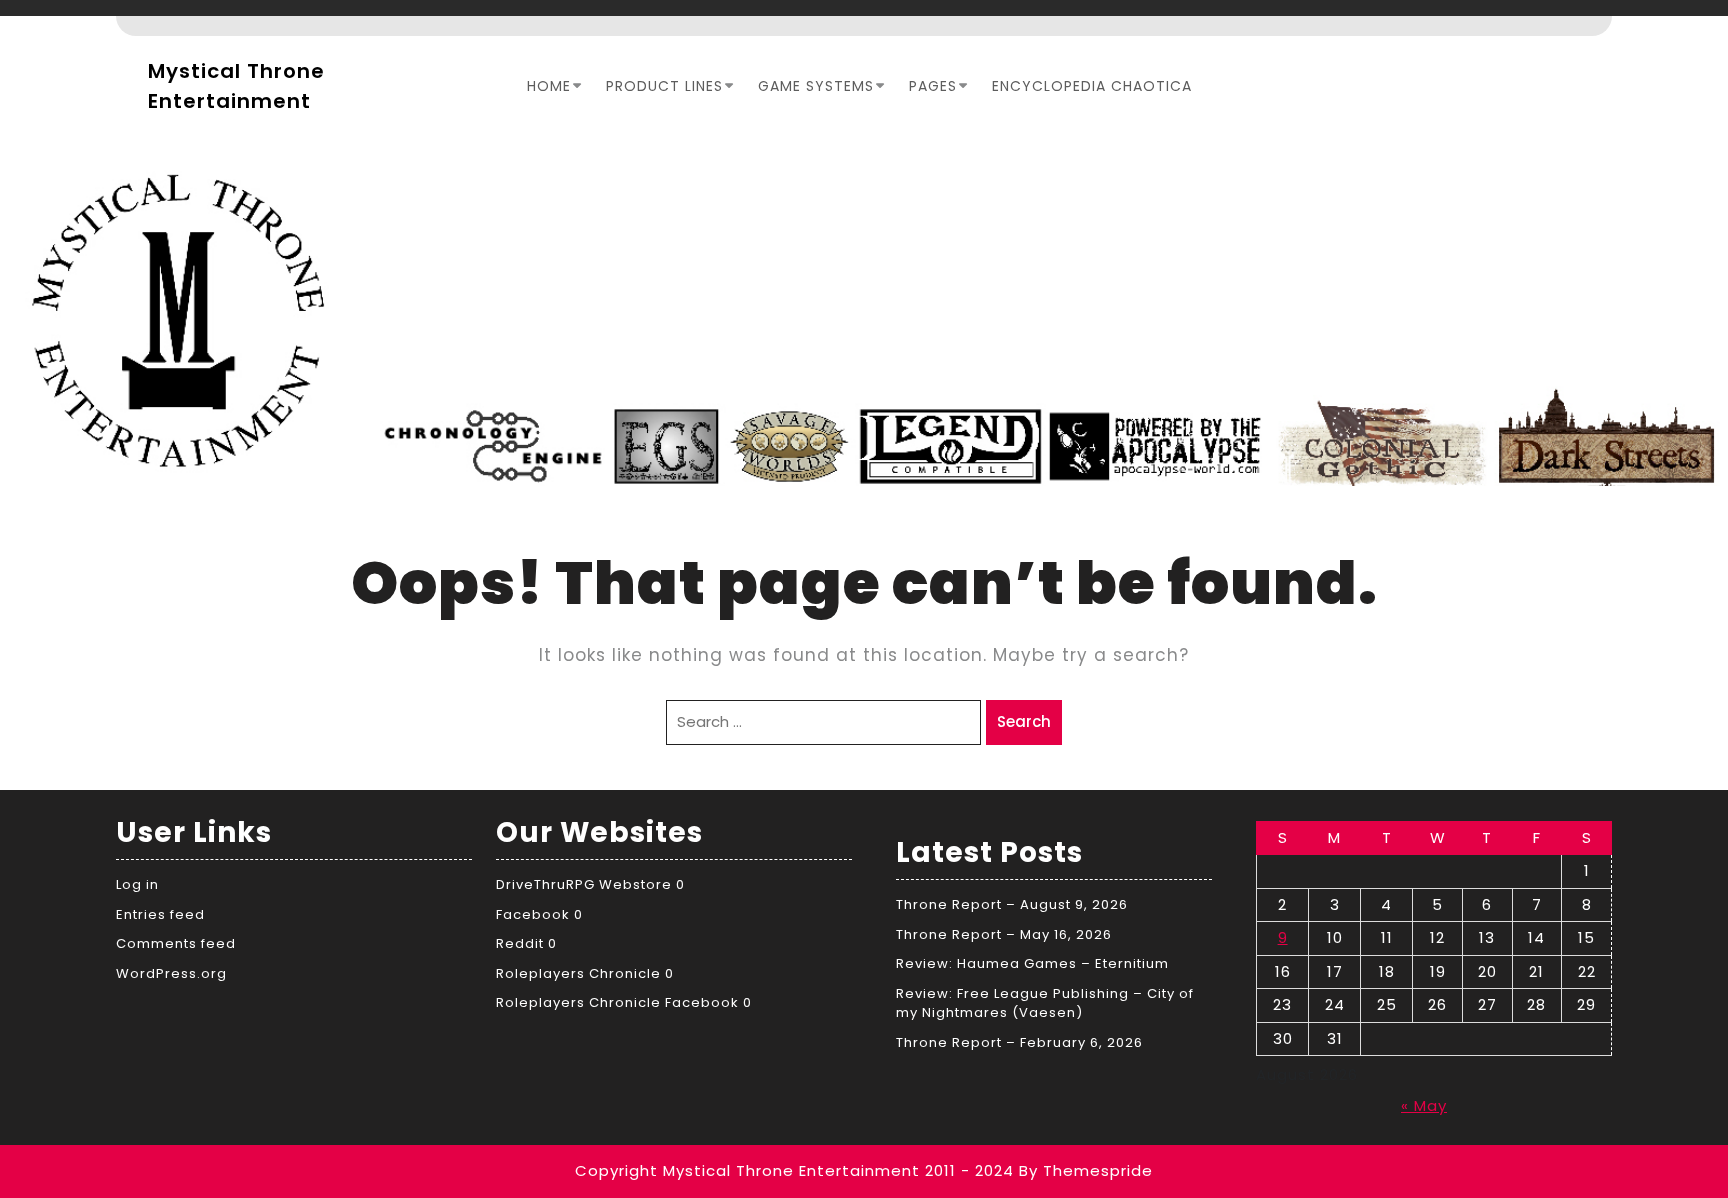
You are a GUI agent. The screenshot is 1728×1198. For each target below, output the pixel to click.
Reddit (520, 943)
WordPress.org (171, 973)
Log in (137, 884)
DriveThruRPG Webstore (584, 884)
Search (1024, 721)
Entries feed (160, 914)
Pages (933, 86)
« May (1424, 1105)
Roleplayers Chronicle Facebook (617, 1002)
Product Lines (664, 86)
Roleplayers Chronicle (578, 973)
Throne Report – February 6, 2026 (1019, 1042)
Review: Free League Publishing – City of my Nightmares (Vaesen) (1045, 1003)
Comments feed (176, 943)
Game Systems (816, 86)
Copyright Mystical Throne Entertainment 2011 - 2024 (794, 1170)
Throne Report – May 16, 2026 (1004, 934)
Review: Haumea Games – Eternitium (1032, 963)
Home (549, 86)
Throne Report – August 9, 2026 (1012, 904)
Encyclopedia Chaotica (1092, 86)
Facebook (533, 914)
